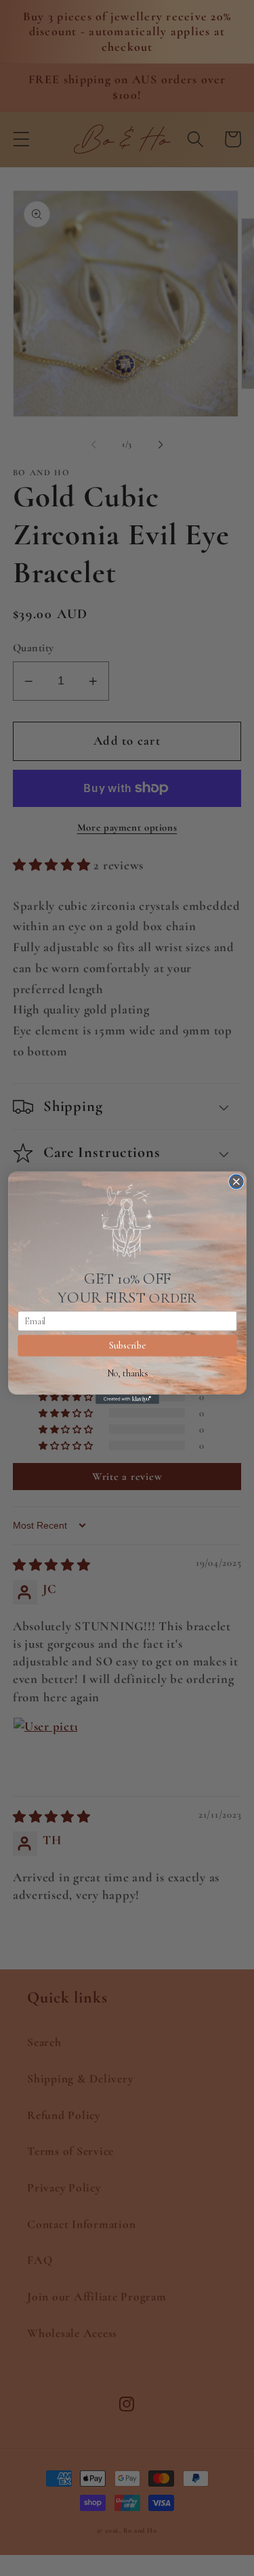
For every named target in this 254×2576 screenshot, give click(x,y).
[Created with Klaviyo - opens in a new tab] (127, 1399)
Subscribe (127, 1346)
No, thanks (127, 1373)
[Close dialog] (236, 1182)
